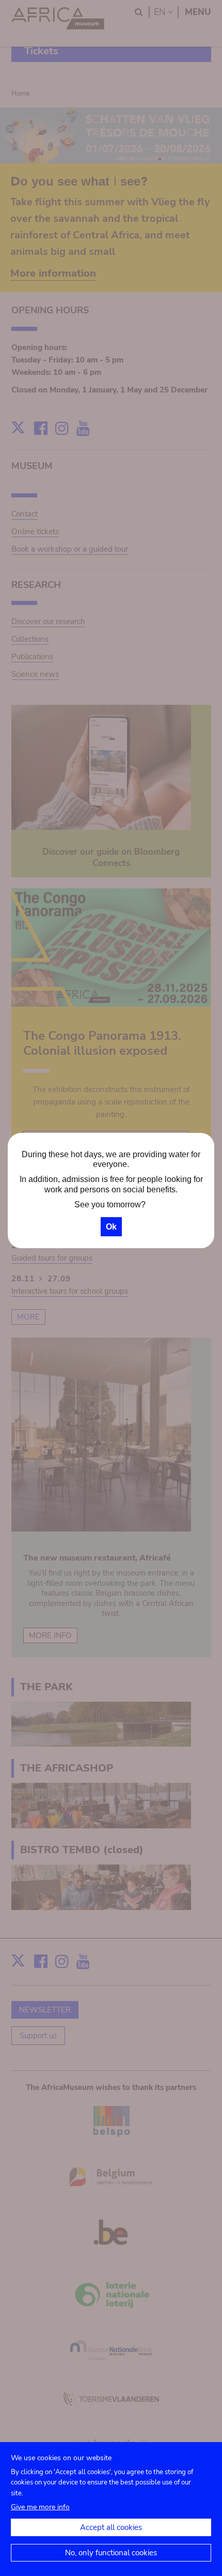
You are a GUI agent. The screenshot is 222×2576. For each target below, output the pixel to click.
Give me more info (40, 2507)
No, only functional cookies (111, 2553)
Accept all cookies (111, 2527)
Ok (111, 1227)
